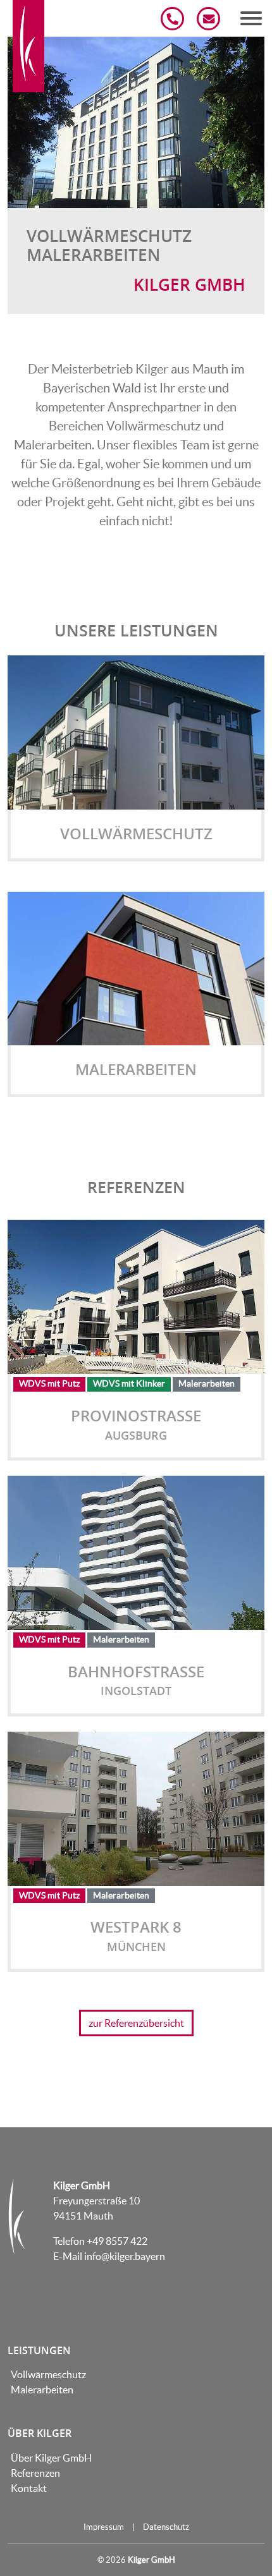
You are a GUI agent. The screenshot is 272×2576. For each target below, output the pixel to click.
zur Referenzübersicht (136, 2023)
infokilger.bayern (125, 2256)
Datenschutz (166, 2527)
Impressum (104, 2527)
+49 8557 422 (117, 2241)
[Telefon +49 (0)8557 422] (173, 19)
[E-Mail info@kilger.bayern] (209, 19)
